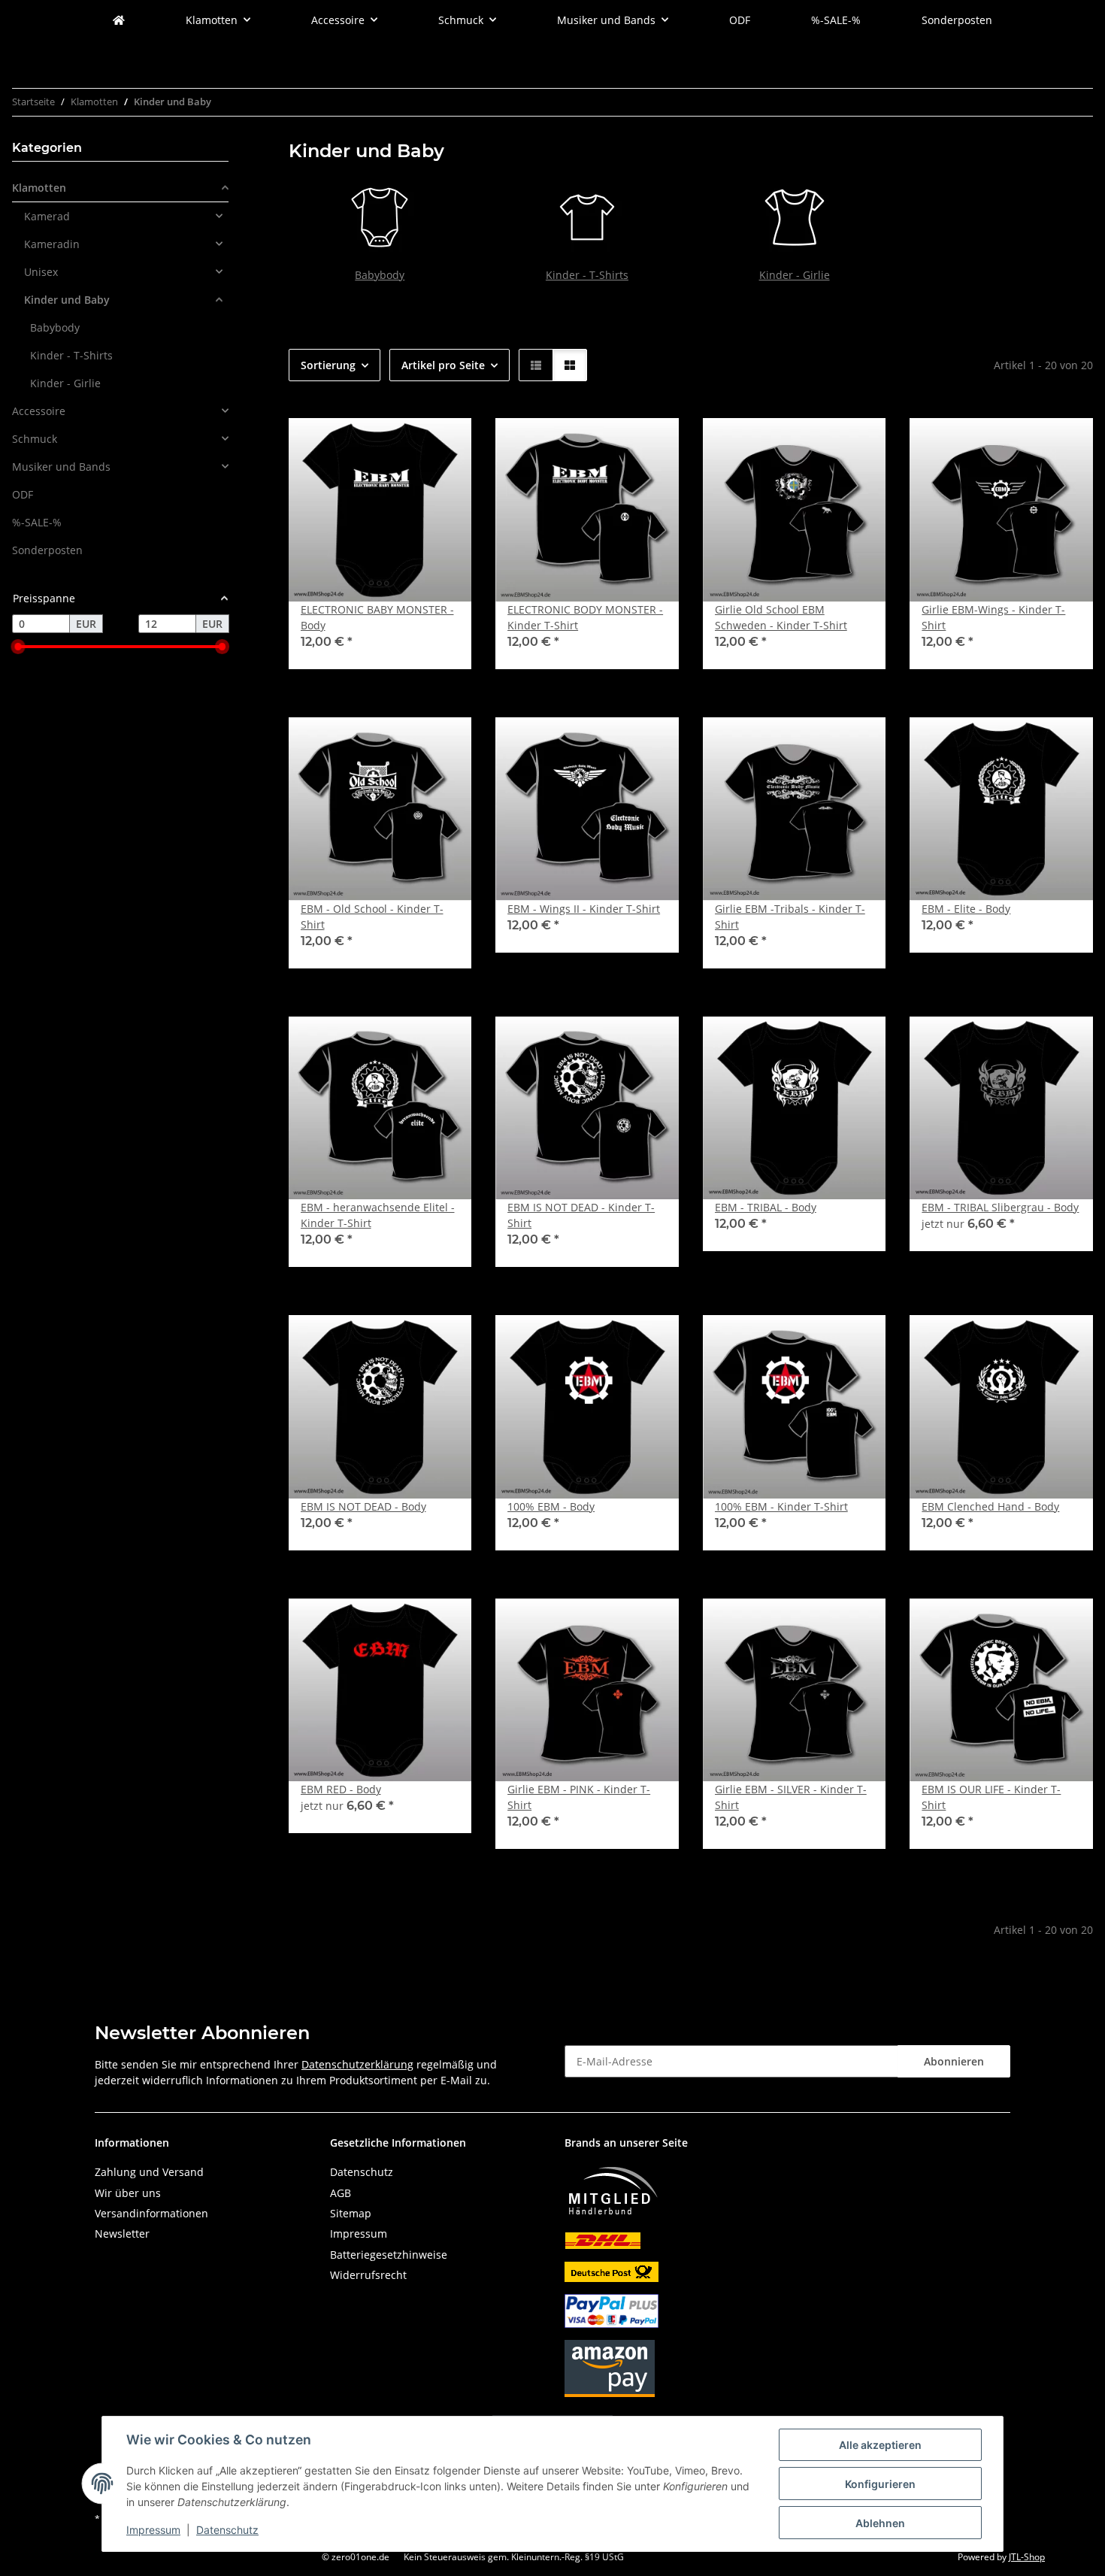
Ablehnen (880, 2523)
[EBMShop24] (119, 20)
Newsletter (122, 2234)
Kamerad (47, 216)
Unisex (41, 272)
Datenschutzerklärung (357, 2064)
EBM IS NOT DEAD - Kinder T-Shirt (581, 1215)
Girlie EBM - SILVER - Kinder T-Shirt (791, 1797)
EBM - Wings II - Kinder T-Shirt (584, 909)
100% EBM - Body (551, 1506)
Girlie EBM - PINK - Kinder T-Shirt (579, 1797)
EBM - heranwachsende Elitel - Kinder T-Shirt (378, 1215)
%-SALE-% (37, 522)
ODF (23, 494)
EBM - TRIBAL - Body (766, 1207)
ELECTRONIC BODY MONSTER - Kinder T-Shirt (585, 617)
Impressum (153, 2530)
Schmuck (35, 439)
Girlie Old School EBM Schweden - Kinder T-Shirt (781, 617)
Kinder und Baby (67, 300)
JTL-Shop (1027, 2557)
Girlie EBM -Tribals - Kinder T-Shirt (790, 917)
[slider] (18, 647)
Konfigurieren (880, 2484)
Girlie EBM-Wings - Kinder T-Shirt (993, 617)
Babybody (380, 275)
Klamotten (39, 188)
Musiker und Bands (61, 467)
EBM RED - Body (341, 1789)
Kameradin (52, 244)
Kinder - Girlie (795, 275)
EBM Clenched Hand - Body (990, 1506)
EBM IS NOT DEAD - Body (363, 1506)
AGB (341, 2193)
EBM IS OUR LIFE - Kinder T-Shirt (991, 1797)
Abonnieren (954, 2061)
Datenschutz (227, 2530)
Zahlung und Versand (149, 2172)
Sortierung (328, 365)
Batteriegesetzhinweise (389, 2255)
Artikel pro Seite (443, 365)
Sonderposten (47, 550)
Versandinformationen (151, 2213)
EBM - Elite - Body (966, 909)
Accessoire (39, 411)
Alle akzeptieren (880, 2445)
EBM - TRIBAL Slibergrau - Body (1000, 1207)
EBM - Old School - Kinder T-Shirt (372, 917)
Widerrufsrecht (368, 2275)
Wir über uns (128, 2193)
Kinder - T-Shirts (587, 275)
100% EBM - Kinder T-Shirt (781, 1506)
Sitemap (351, 2213)
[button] (536, 365)
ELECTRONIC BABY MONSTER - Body (377, 617)
